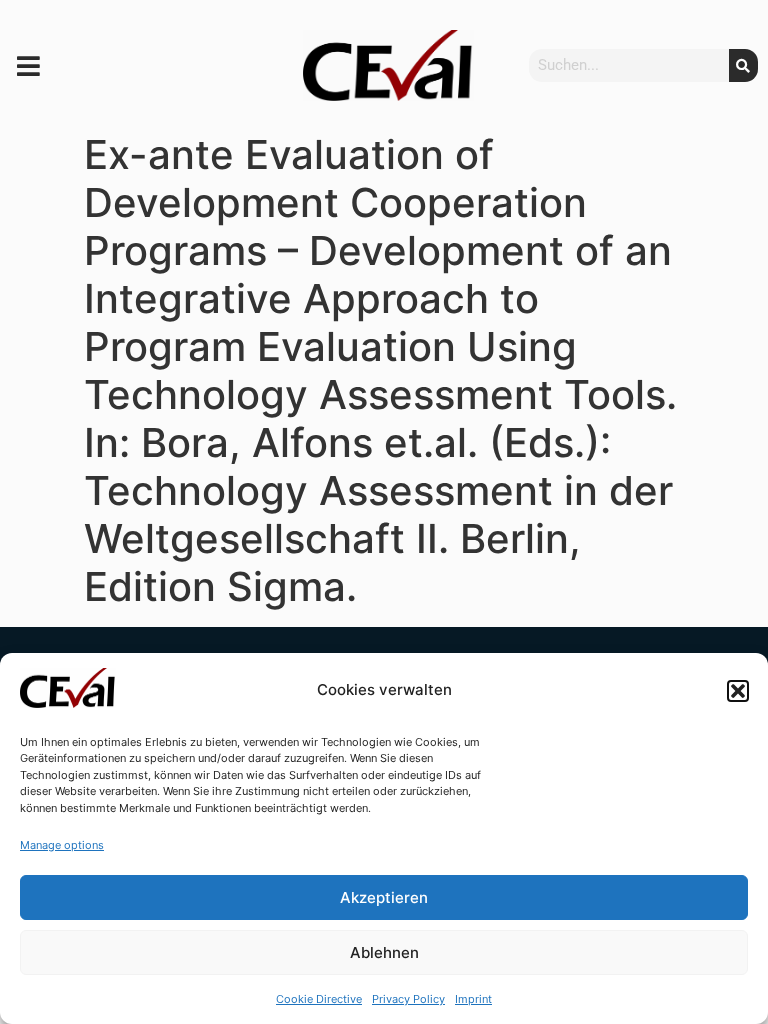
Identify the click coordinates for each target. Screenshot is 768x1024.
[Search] (743, 65)
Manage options (62, 845)
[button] (738, 691)
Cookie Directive (319, 999)
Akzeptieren (384, 897)
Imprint (473, 999)
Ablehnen (384, 952)
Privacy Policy (408, 999)
